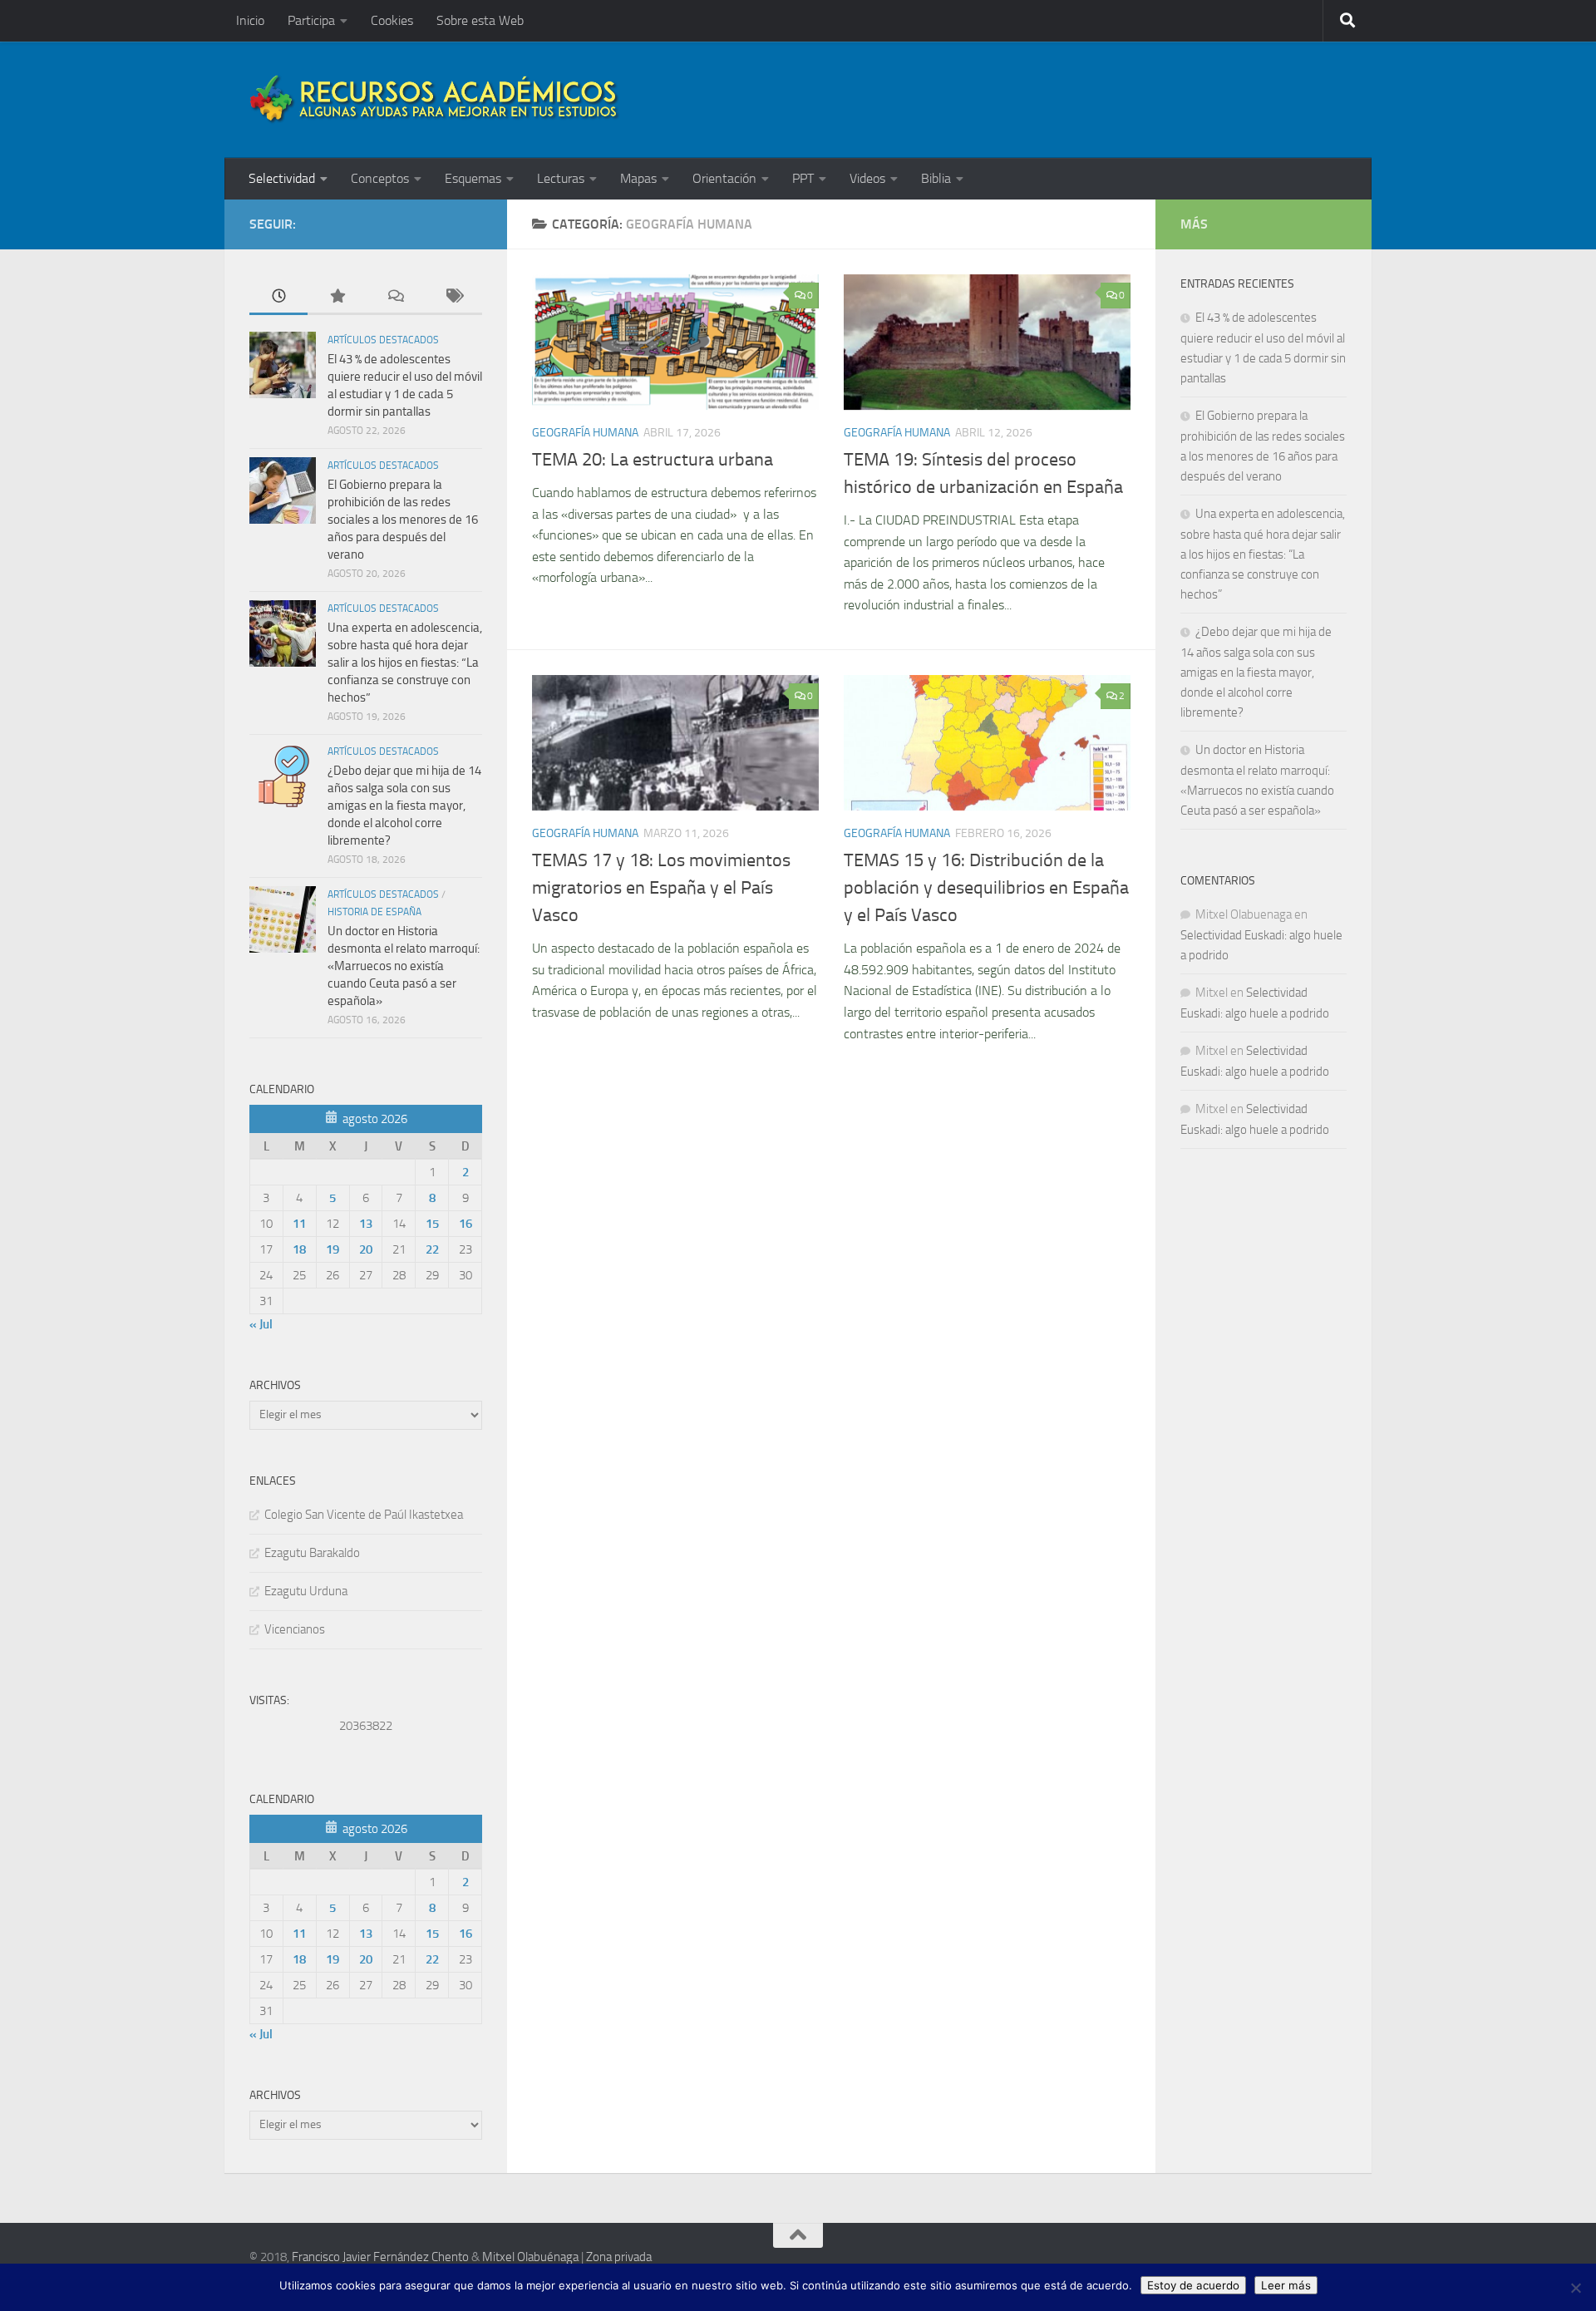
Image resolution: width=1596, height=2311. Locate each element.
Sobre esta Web (480, 20)
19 (332, 1249)
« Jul (261, 1324)
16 (465, 1224)
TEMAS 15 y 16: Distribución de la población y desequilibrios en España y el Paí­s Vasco (986, 888)
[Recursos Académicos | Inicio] (435, 100)
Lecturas (561, 178)
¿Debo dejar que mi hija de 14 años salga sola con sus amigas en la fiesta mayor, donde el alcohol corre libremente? (404, 806)
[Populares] (337, 297)
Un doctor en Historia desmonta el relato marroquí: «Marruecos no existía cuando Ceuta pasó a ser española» (404, 966)
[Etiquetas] (453, 297)
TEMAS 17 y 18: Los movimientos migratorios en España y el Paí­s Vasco (661, 888)
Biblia (936, 178)
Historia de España (374, 912)
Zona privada (619, 2257)
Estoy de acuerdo (1193, 2285)
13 (366, 1224)
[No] (1575, 2288)
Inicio (250, 20)
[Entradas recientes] (278, 297)
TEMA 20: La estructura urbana (653, 460)
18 (299, 1249)
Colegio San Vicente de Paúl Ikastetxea (364, 1515)
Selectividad (282, 178)
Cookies (392, 20)
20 (366, 1249)
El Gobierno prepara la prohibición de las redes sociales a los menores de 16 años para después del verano (403, 520)
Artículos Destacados (383, 340)
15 (432, 1224)
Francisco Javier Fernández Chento (380, 2257)
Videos (867, 178)
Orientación (724, 178)
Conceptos (380, 178)
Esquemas (473, 178)
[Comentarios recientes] (395, 297)
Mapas (638, 178)
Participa (311, 20)
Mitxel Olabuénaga (530, 2257)
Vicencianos (295, 1629)
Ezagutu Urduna (306, 1591)
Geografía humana (585, 433)
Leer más (1286, 2285)
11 (299, 1224)
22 (432, 1249)
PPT (803, 178)
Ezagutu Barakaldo (312, 1553)
